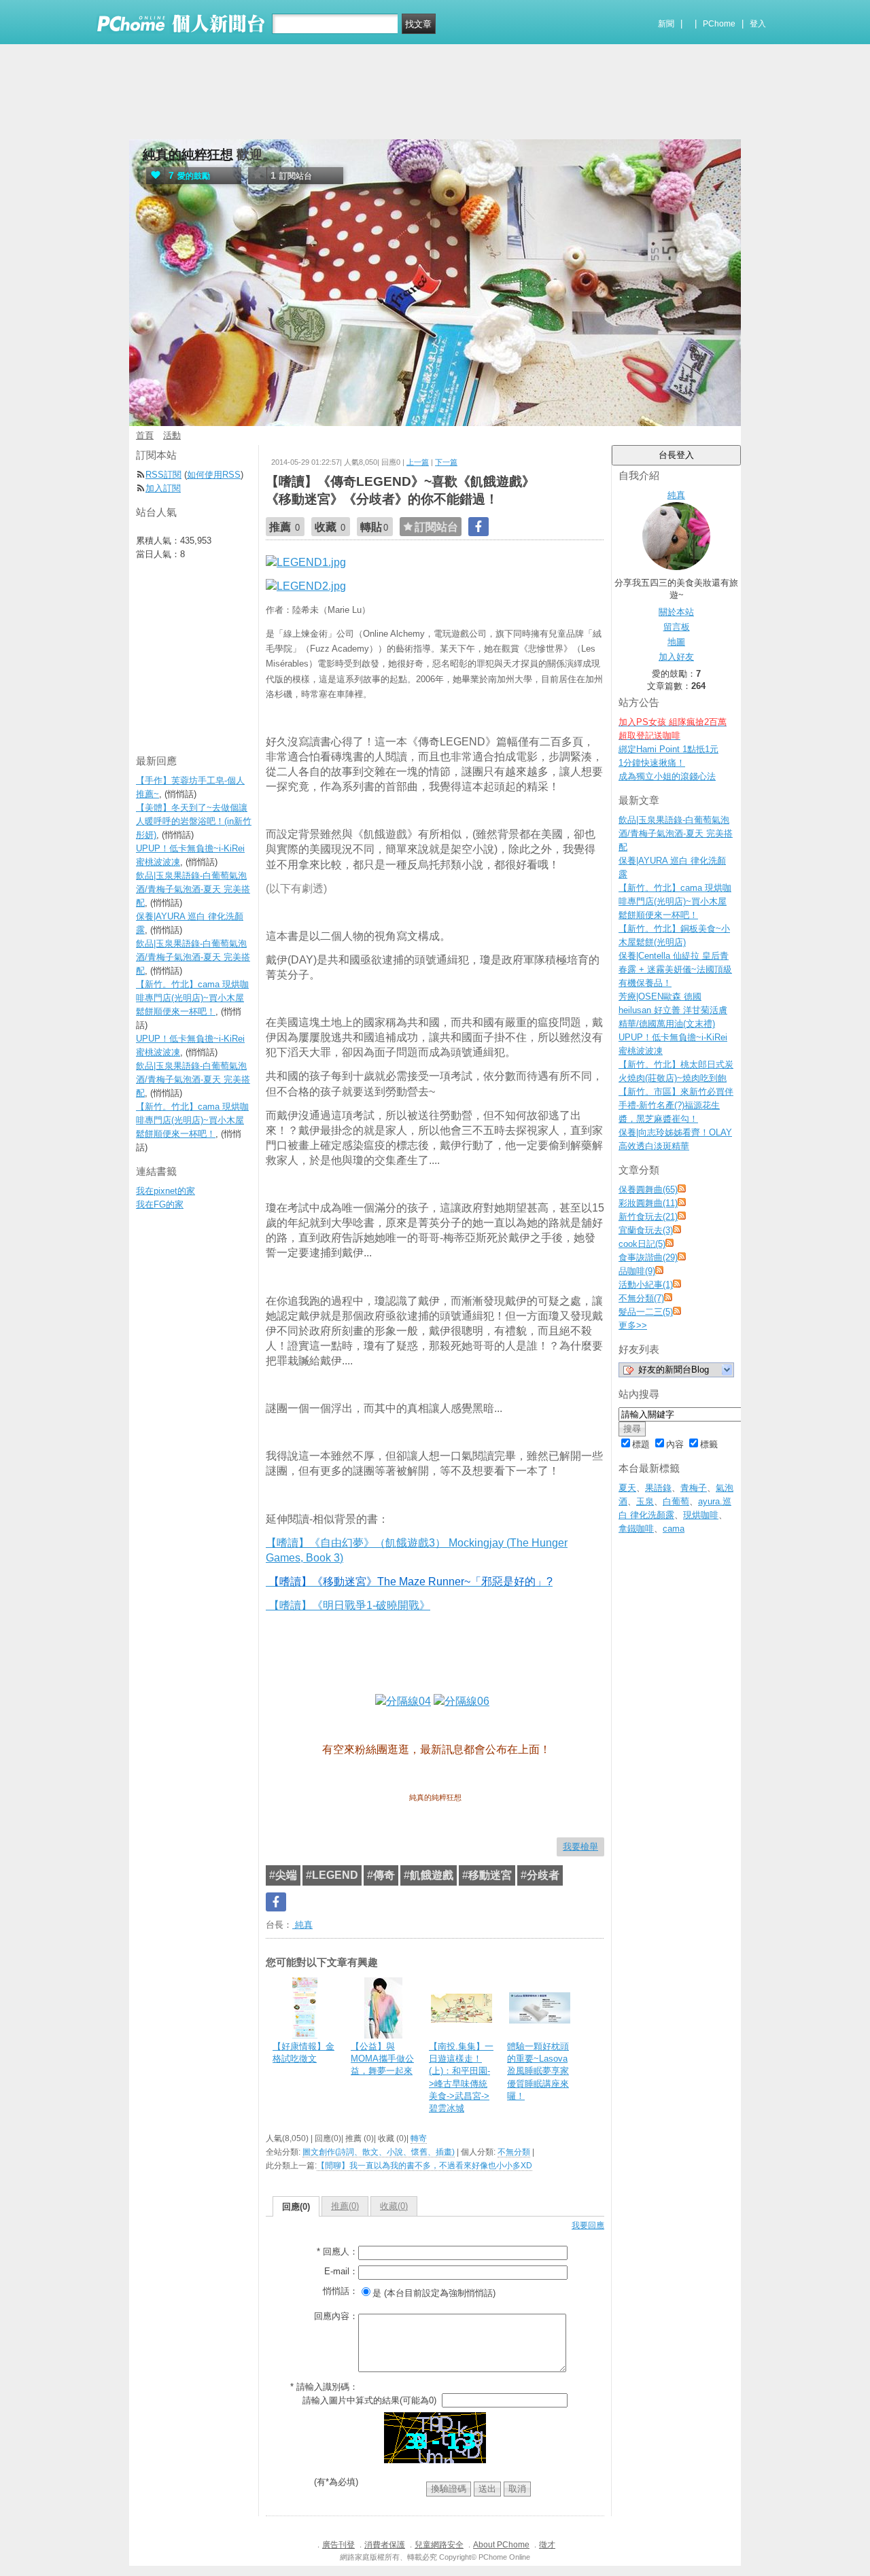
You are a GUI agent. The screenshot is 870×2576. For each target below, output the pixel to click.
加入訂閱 (163, 488)
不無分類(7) (641, 1298)
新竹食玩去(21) (648, 1217)
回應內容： (336, 2316)
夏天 (627, 1488)
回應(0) (296, 2207)
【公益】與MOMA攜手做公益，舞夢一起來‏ (382, 2059)
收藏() (394, 2206)
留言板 (677, 627)
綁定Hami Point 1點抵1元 (668, 749)
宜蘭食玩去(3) (646, 1230)
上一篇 (418, 462)
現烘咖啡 (701, 1515)
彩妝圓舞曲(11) (648, 1203)
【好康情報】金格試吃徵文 (303, 2052)
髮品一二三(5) (646, 1312)
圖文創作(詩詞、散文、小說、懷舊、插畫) (379, 2152)
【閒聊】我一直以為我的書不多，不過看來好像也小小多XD (424, 2166)
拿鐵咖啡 (636, 1529)
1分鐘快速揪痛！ (652, 763)
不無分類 (514, 2152)
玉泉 (645, 1501)
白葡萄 (676, 1501)
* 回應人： (337, 2252)
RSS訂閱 (163, 475)
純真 (302, 1925)
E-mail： (341, 2271)
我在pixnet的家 (166, 1191)
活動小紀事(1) (646, 1285)
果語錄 (658, 1488)
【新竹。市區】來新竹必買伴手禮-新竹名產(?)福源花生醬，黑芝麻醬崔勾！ (676, 1105)
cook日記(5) (642, 1244)
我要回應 (588, 2225)
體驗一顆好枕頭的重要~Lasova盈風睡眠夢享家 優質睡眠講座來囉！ (538, 2071)
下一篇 (446, 462)
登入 (758, 24)
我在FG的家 (160, 1204)
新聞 (666, 24)
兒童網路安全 (439, 2545)
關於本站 (676, 612)
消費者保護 (385, 2545)
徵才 (547, 2545)
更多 (633, 1325)
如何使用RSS (214, 475)
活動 (172, 435)
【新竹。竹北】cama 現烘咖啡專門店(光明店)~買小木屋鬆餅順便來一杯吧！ (675, 901)
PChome (719, 24)
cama (674, 1529)
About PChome (501, 2545)
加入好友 (676, 657)
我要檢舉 (580, 1847)
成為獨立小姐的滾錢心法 (667, 776)
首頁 (145, 435)
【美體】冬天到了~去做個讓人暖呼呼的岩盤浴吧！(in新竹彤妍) (194, 821)
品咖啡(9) (637, 1271)
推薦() (345, 2206)
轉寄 (419, 2138)
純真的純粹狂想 (188, 155)
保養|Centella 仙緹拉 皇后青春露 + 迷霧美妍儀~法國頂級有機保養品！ (675, 969)
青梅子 (694, 1488)
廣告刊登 (338, 2545)
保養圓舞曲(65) (648, 1189)
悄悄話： (341, 2291)
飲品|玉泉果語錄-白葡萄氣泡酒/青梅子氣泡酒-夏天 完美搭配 (676, 833)
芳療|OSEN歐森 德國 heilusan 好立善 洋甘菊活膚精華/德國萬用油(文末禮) (673, 1010)
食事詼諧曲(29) (648, 1257)
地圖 (676, 642)
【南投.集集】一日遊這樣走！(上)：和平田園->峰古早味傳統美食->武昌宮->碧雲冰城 (461, 2077)
